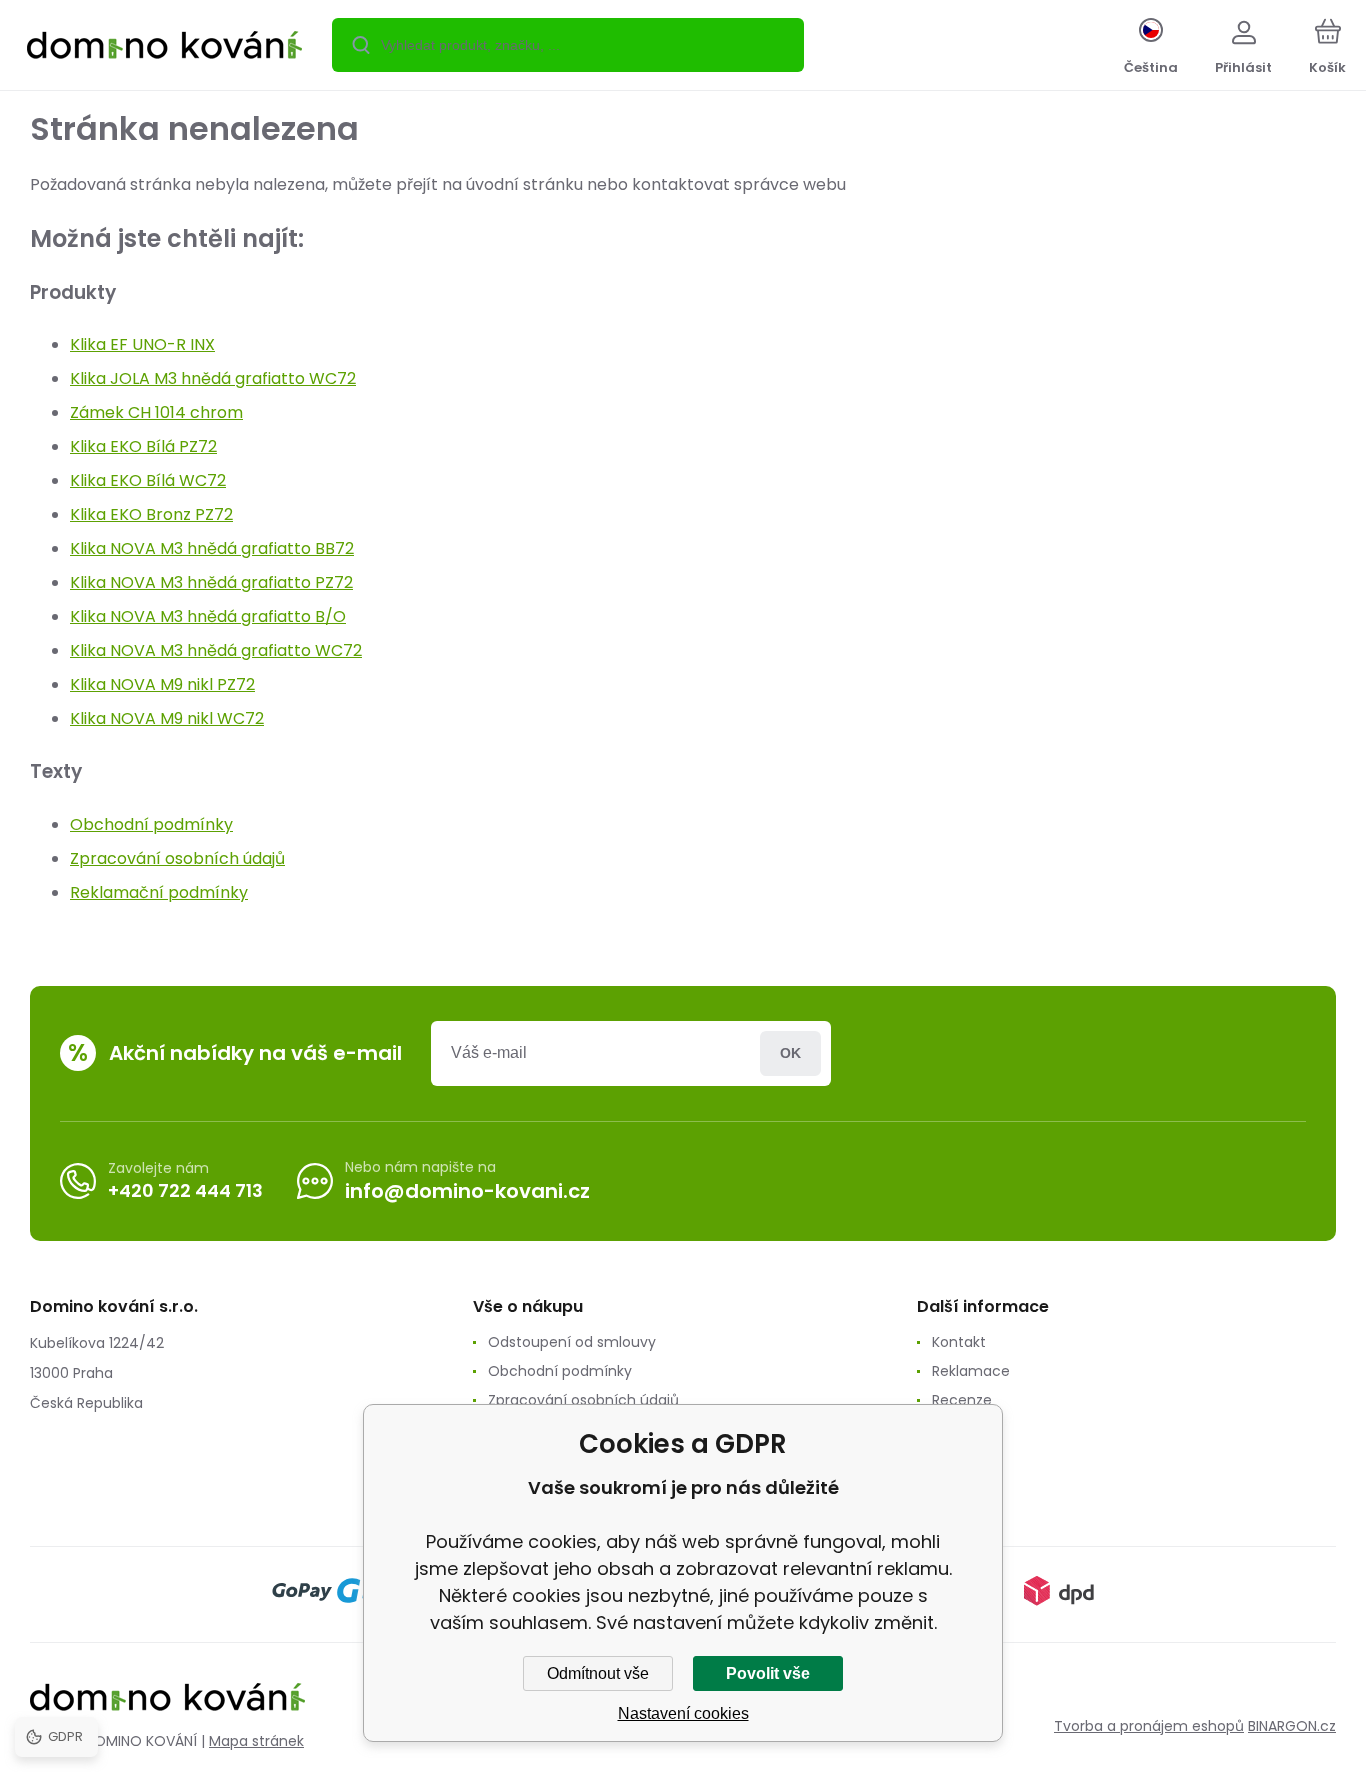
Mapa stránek (256, 1741)
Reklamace (971, 1371)
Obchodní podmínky (151, 824)
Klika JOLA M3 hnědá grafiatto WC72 (213, 378)
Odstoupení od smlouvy (572, 1342)
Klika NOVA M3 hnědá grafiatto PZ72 (211, 582)
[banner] (164, 48)
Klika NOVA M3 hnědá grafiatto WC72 (216, 650)
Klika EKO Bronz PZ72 (151, 514)
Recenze (962, 1400)
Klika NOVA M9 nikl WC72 (167, 718)
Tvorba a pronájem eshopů (1149, 1726)
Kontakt (959, 1342)
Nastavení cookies (683, 1713)
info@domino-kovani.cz (467, 1191)
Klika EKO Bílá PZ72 (143, 446)
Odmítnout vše (598, 1673)
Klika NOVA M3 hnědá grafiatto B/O (208, 616)
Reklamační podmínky (159, 892)
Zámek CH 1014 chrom (156, 412)
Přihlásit (790, 1053)
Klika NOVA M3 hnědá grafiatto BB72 (212, 548)
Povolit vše (768, 1673)
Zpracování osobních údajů (177, 858)
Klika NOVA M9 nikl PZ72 (162, 684)
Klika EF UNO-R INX (142, 344)
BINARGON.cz (1292, 1726)
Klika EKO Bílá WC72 (148, 480)
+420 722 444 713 (185, 1190)
